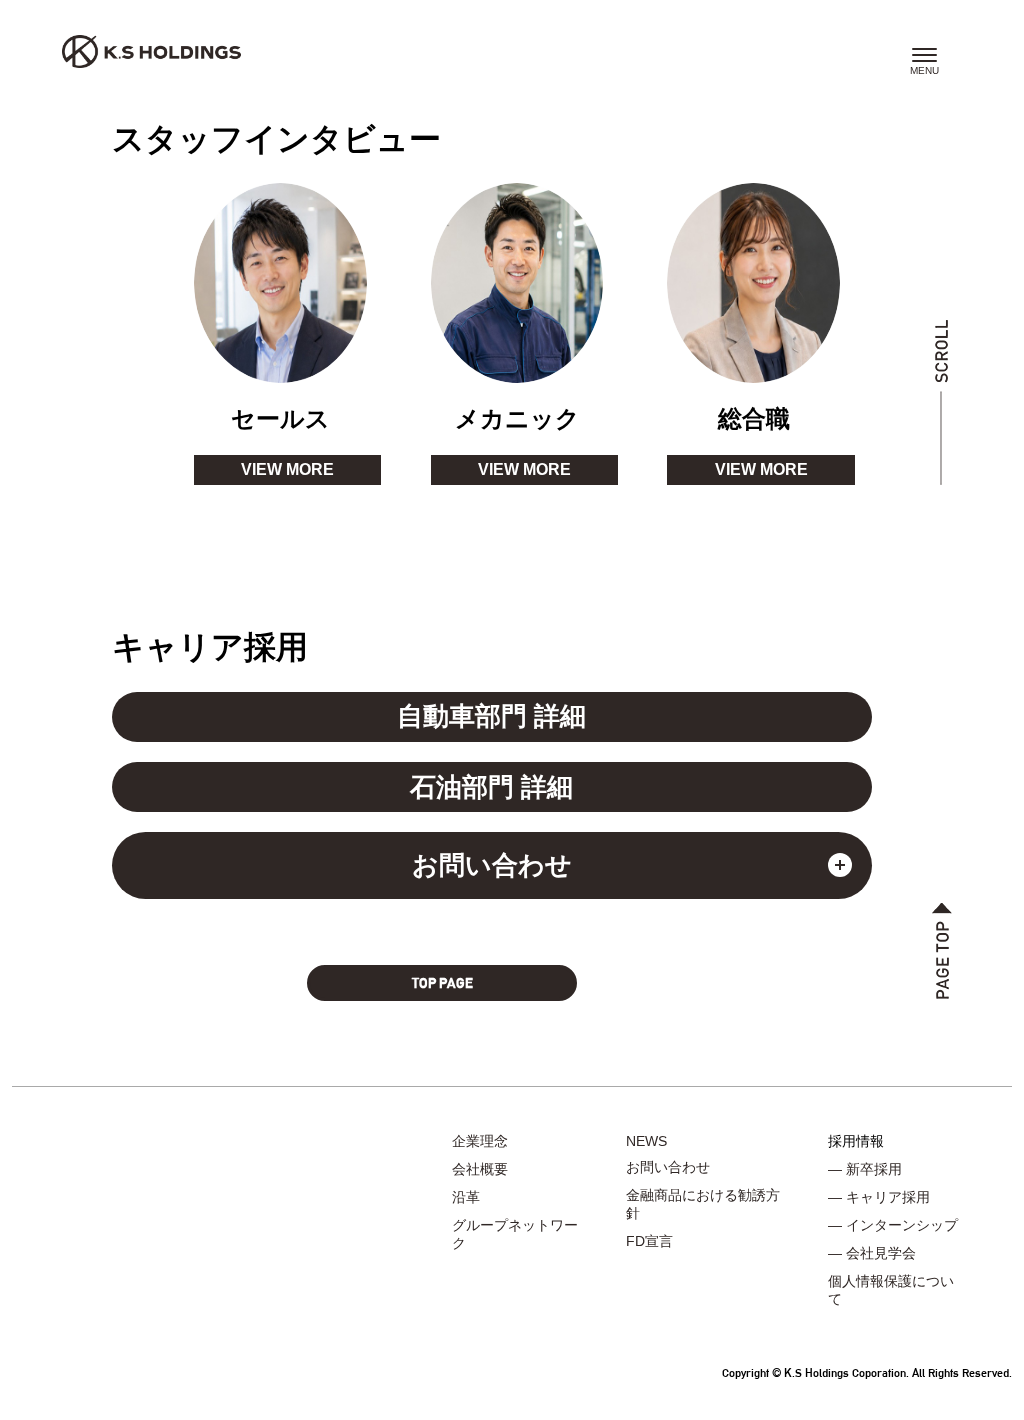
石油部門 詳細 (491, 787)
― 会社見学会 (872, 1253)
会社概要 (480, 1169)
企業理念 (480, 1141)
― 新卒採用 (865, 1169)
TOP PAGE (442, 983)
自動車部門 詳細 (491, 716)
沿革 (466, 1197)
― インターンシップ (893, 1225)
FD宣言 (649, 1241)
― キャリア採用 (879, 1197)
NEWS (646, 1141)
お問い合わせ (668, 1167)
